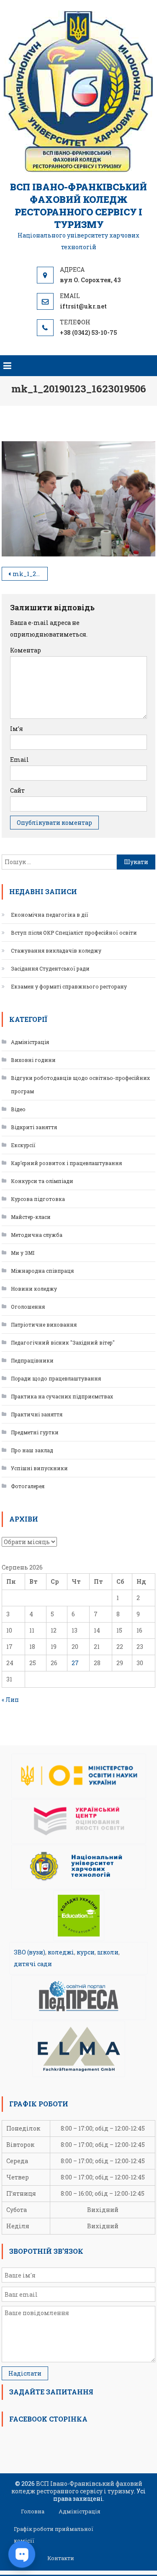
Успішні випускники (39, 1468)
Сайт (17, 790)
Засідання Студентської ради (50, 968)
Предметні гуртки (35, 1432)
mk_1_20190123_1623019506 (30, 574)
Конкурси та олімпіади (42, 1181)
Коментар (26, 650)
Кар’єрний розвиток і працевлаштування (66, 1163)
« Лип (10, 1700)
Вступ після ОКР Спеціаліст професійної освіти (74, 933)
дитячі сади (33, 1964)
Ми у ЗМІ (23, 1253)
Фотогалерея (28, 1486)
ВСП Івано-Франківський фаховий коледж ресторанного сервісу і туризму (78, 206)
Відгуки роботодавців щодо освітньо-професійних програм (80, 1084)
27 (75, 1663)
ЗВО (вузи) (30, 1952)
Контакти (61, 2558)
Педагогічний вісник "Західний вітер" (63, 1342)
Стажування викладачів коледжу (56, 951)
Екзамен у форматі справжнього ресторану (69, 986)
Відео (18, 1109)
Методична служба (37, 1235)
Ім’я (17, 729)
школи (108, 1952)
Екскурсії (23, 1145)
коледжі (61, 1952)
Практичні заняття (37, 1414)
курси (86, 1952)
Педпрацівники (32, 1360)
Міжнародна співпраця (42, 1271)
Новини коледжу (34, 1289)
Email (19, 760)
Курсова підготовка (38, 1199)
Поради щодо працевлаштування (56, 1378)
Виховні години (33, 1060)
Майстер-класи (31, 1217)
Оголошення (28, 1307)
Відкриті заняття (34, 1127)
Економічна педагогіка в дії (50, 915)
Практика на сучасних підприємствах (62, 1396)
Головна (33, 2511)
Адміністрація (30, 1042)
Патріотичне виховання (44, 1325)
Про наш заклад (32, 1450)
